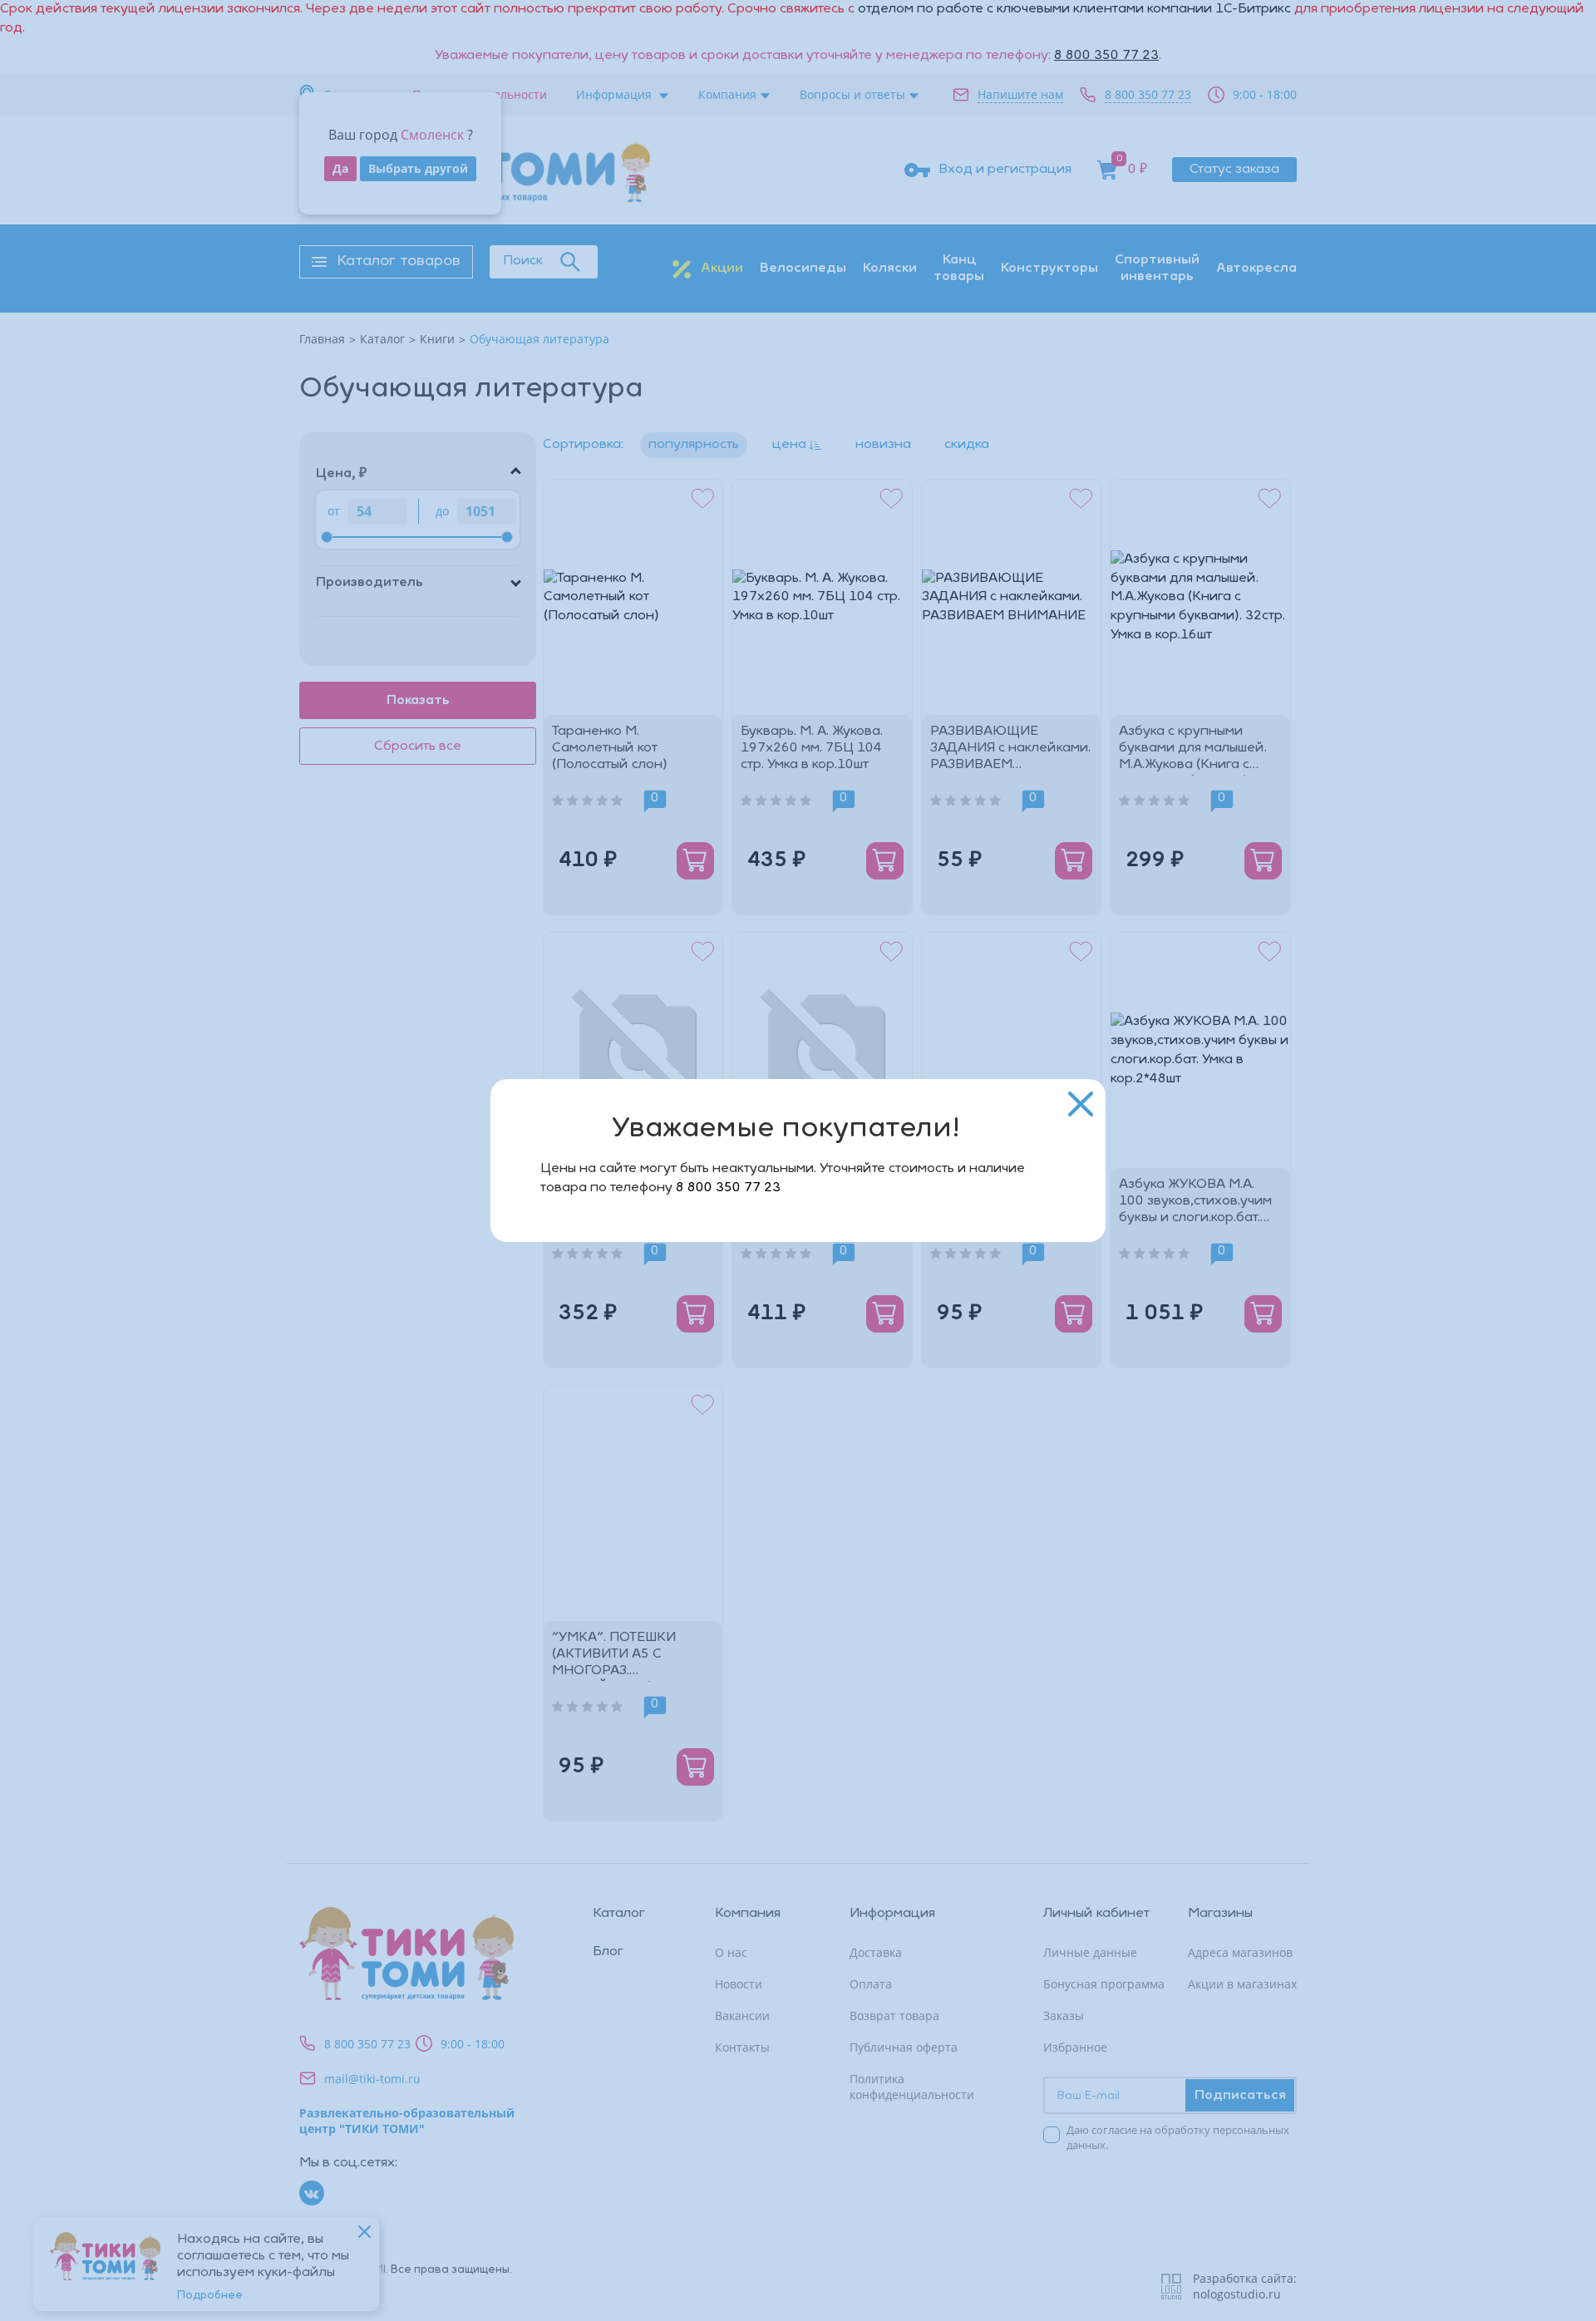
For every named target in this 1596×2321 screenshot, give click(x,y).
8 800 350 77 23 (728, 1188)
